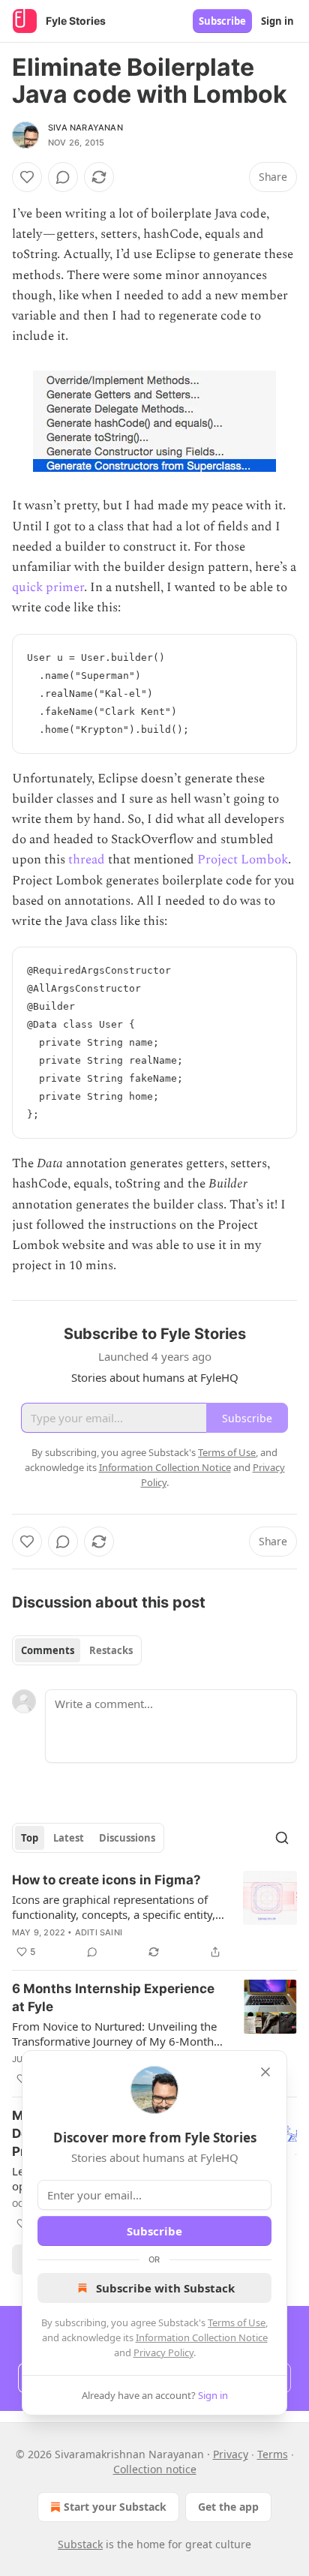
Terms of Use (237, 2322)
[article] (154, 1916)
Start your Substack (115, 2507)
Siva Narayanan (85, 128)
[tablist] (77, 1650)
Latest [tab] (69, 1838)
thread (87, 860)
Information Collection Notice (202, 2337)
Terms (273, 2454)
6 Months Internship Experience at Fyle (113, 1998)
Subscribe (222, 21)
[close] (265, 2072)
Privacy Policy (163, 2352)
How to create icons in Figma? (106, 1880)
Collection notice (155, 2469)
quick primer (48, 587)
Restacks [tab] (111, 1650)
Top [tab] (30, 1838)
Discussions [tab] (127, 1838)
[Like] (27, 177)
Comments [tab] (48, 1650)
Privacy (231, 2454)
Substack (80, 2544)
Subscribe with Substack (165, 2288)
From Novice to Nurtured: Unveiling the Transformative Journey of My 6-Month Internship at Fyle (114, 2034)
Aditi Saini (99, 1932)
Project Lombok (243, 860)
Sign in (277, 21)
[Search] (282, 1838)
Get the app (228, 2507)
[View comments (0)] (63, 177)
